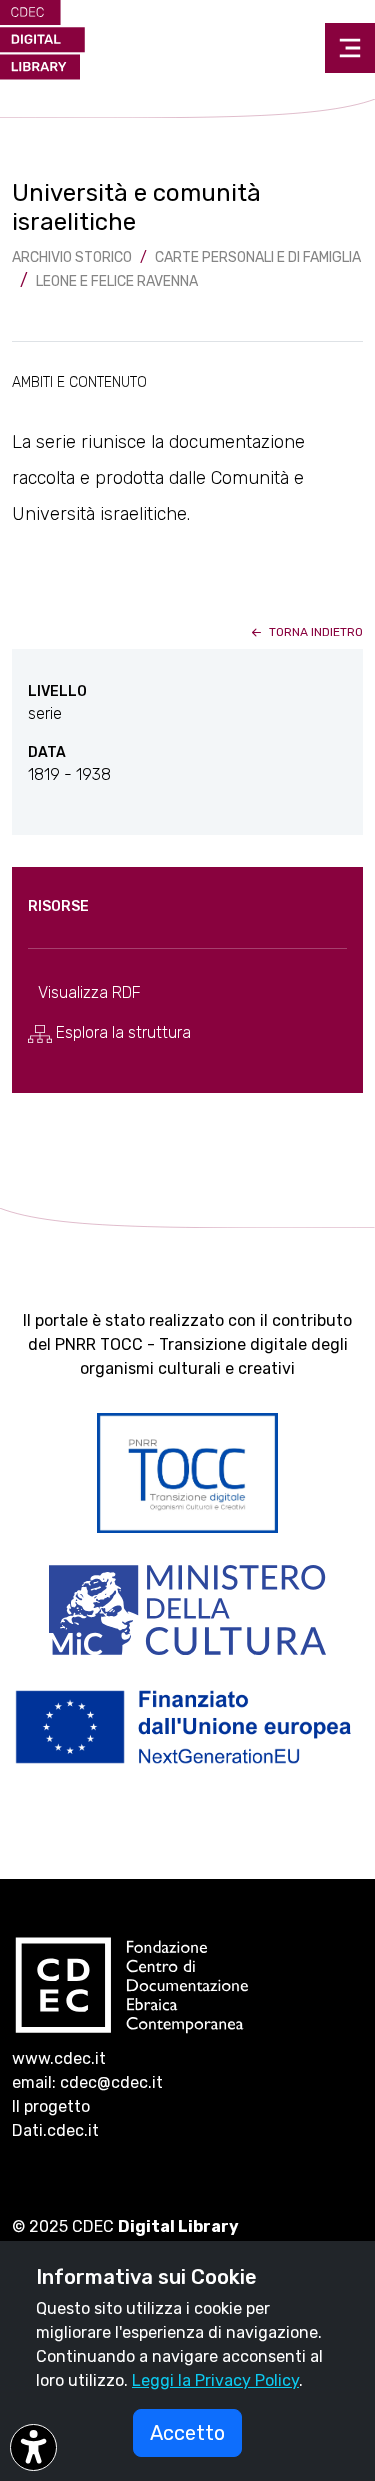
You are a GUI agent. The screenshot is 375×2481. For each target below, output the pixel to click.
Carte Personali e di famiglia (258, 257)
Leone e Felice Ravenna (117, 281)
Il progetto (51, 2106)
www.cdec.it (59, 2058)
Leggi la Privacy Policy (215, 2380)
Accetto (187, 2433)
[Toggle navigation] (350, 48)
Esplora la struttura (121, 1032)
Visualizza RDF (89, 992)
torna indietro (314, 632)
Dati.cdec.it (55, 2130)
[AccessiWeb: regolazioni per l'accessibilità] (33, 2447)
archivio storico (72, 257)
